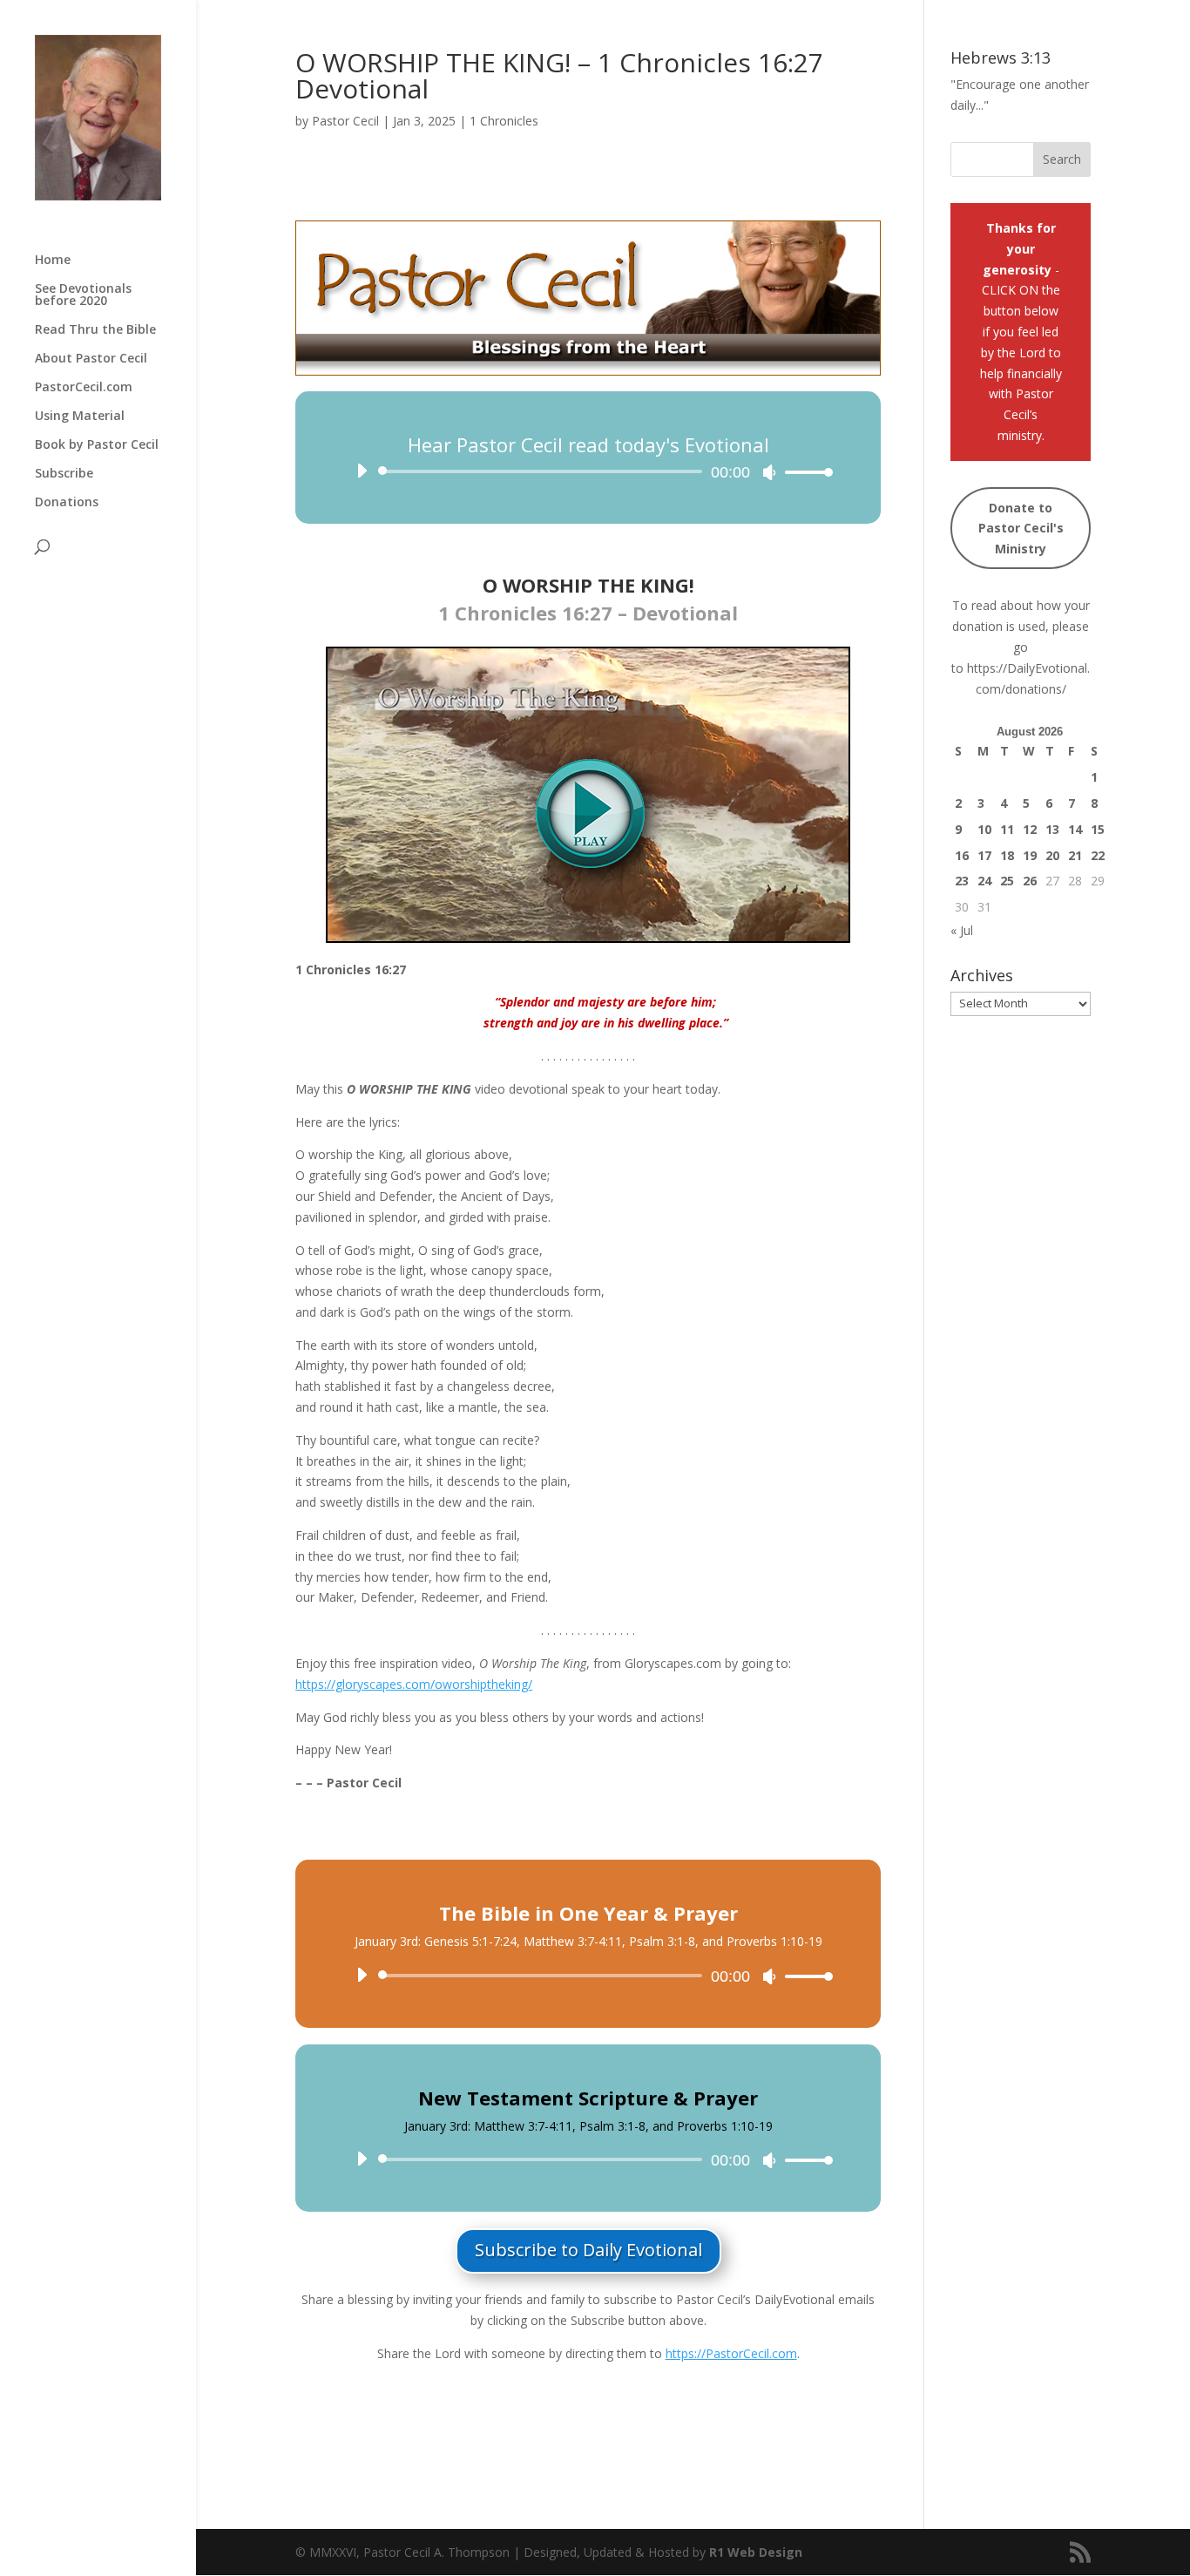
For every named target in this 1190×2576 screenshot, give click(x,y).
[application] (588, 471)
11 (1007, 829)
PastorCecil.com (84, 388)
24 (984, 881)
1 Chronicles (504, 121)
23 (962, 881)
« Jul (962, 930)
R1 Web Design (756, 2552)
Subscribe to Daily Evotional (588, 2250)
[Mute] (769, 472)
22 (1098, 855)
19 (1030, 855)
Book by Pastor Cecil (97, 445)
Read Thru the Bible (95, 330)
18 (1007, 855)
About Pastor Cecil (91, 359)
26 (1030, 881)
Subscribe (64, 474)
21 (1075, 855)
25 (1007, 881)
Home (53, 261)
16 (962, 855)
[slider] (804, 472)
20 (1052, 855)
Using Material (80, 417)
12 (1030, 829)
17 (984, 855)
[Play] (362, 471)
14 (1075, 829)
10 (984, 829)
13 (1052, 829)
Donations (67, 503)
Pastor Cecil (345, 121)
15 (1098, 829)
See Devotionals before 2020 (83, 295)
